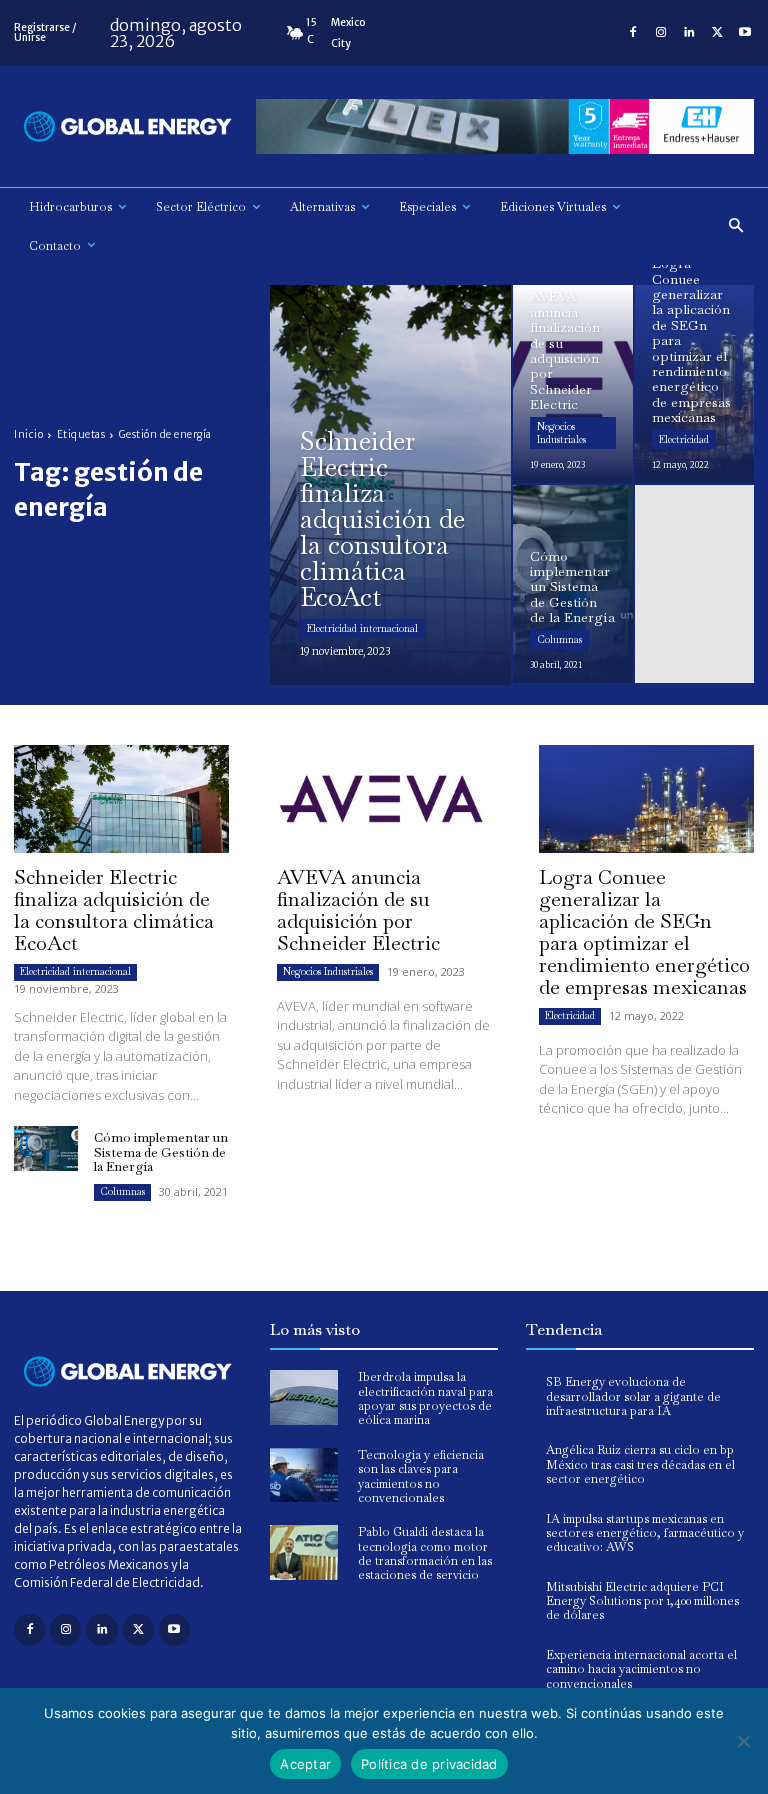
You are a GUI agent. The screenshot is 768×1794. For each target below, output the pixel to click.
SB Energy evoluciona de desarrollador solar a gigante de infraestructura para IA (633, 1396)
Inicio (28, 434)
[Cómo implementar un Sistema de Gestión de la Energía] (573, 584)
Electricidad (684, 439)
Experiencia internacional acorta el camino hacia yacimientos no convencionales (641, 1669)
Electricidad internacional (362, 628)
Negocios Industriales (561, 433)
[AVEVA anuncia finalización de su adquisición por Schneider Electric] (573, 384)
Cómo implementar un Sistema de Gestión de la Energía (161, 1152)
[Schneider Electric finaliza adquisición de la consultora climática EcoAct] (390, 485)
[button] (736, 226)
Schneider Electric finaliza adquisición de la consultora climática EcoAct (114, 910)
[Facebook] (633, 33)
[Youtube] (745, 33)
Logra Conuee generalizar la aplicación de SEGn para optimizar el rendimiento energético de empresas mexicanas (644, 932)
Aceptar (305, 1764)
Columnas (559, 639)
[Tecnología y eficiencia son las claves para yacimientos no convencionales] (304, 1475)
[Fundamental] (505, 126)
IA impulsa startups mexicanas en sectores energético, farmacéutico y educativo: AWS (645, 1533)
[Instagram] (661, 33)
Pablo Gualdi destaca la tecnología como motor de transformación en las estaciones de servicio (425, 1553)
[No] (743, 1741)
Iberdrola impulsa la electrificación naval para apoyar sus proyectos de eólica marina (425, 1398)
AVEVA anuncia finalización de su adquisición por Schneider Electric (358, 910)
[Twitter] (717, 33)
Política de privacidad (429, 1764)
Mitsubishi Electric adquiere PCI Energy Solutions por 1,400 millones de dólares (642, 1601)
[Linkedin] (689, 33)
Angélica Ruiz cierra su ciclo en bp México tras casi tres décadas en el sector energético (640, 1464)
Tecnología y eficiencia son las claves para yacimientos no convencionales (421, 1476)
